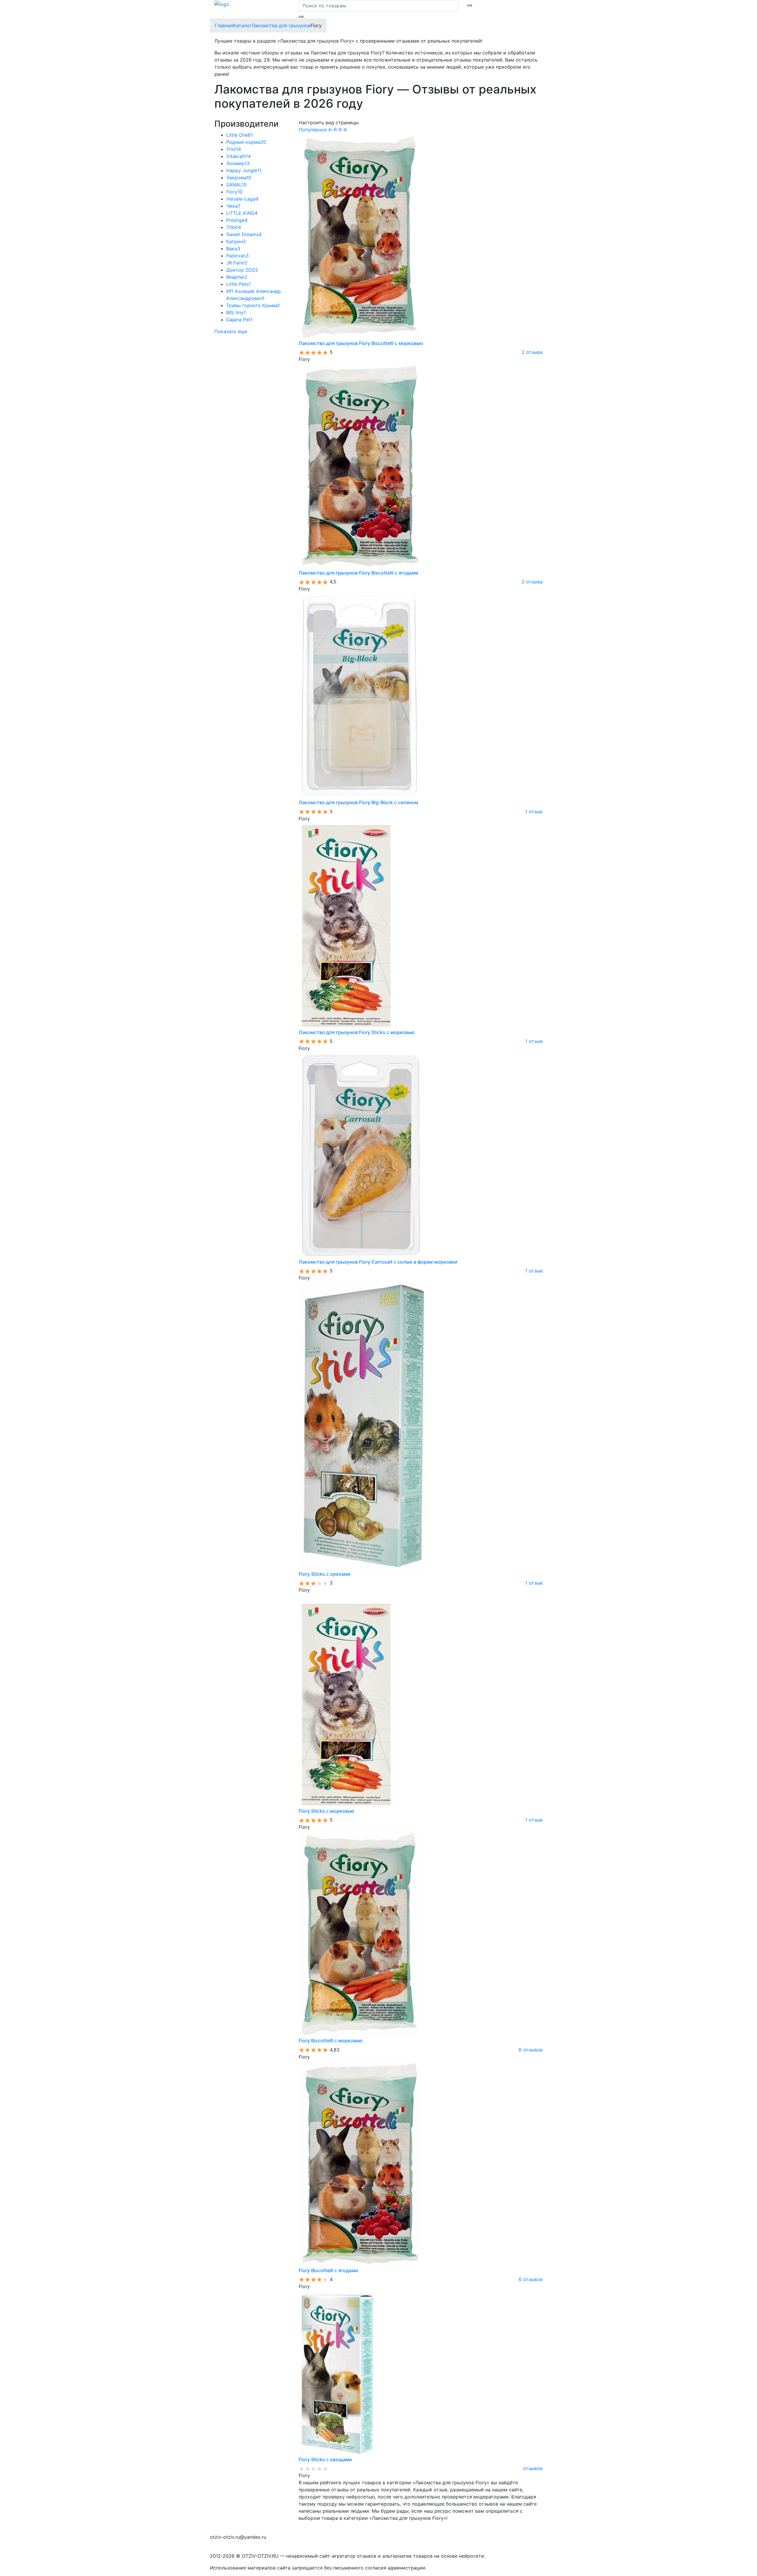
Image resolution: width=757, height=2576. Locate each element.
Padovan (237, 256)
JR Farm (237, 263)
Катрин (236, 241)
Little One (240, 135)
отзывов (533, 2468)
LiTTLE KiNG (242, 213)
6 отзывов (531, 2050)
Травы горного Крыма (253, 305)
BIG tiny (236, 312)
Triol (234, 149)
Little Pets (238, 284)
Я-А (343, 130)
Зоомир (238, 163)
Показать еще (231, 331)
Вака (233, 249)
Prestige (237, 220)
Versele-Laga (242, 199)
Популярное (313, 130)
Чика (233, 206)
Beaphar (237, 277)
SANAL (236, 185)
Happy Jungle (244, 170)
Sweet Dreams (244, 234)
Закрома (239, 178)
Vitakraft (238, 156)
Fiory (234, 192)
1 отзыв (534, 812)
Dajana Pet (239, 320)
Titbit (234, 227)
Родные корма (246, 142)
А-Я (333, 130)
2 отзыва (532, 352)
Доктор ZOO (242, 270)
